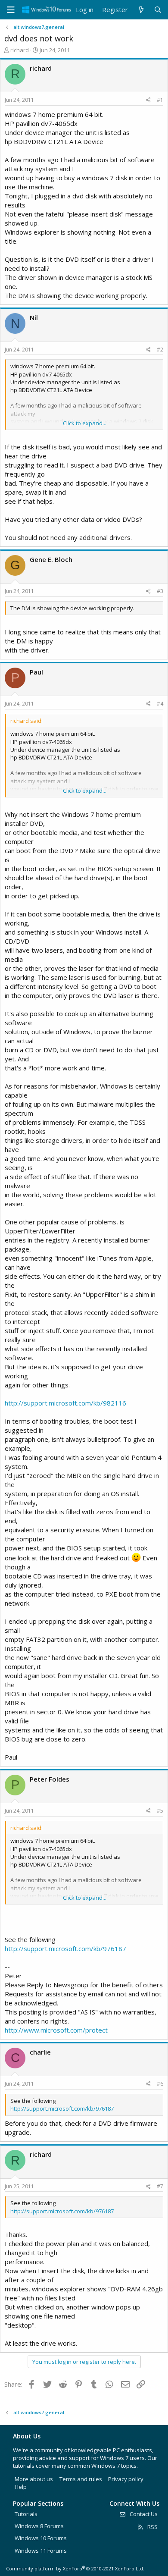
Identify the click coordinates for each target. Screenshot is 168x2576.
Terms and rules (81, 2479)
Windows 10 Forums (41, 2538)
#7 (160, 2186)
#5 (160, 1811)
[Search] (158, 10)
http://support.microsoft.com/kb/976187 (65, 1948)
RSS (152, 2527)
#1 (160, 100)
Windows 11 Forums (41, 2551)
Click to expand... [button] (85, 423)
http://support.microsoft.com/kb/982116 (65, 1403)
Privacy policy (126, 2479)
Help (21, 2487)
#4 (160, 704)
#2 (160, 350)
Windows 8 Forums (39, 2526)
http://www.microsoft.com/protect (56, 2030)
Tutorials (26, 2514)
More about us (34, 2479)
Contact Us (143, 2514)
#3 (160, 591)
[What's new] (141, 10)
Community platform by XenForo (75, 2568)
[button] (11, 10)
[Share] (148, 100)
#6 (160, 2084)
